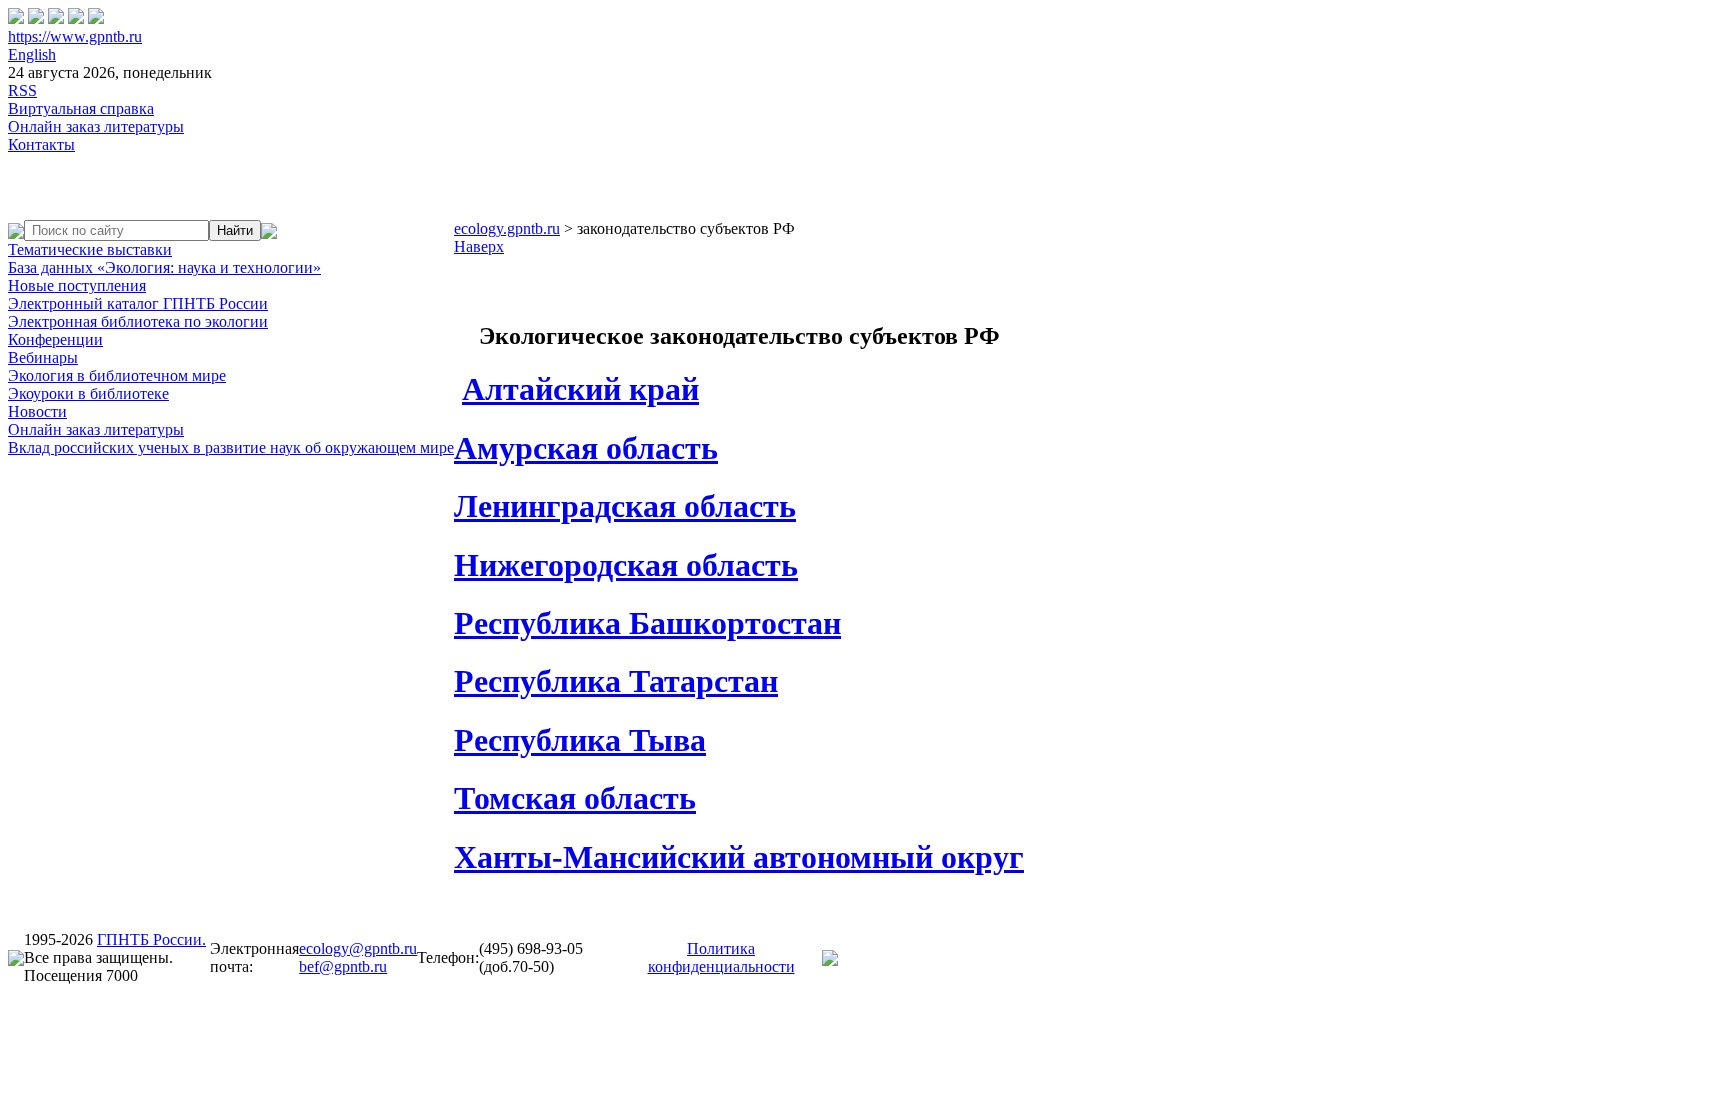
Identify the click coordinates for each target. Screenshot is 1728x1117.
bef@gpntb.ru (343, 966)
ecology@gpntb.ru (358, 948)
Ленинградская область (625, 506)
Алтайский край (580, 389)
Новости (37, 411)
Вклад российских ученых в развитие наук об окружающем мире (231, 447)
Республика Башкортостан (647, 623)
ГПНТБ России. (151, 939)
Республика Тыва (580, 740)
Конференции (55, 339)
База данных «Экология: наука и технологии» (164, 267)
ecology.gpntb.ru (507, 228)
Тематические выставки (90, 249)
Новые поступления (77, 285)
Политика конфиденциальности (721, 957)
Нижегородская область (626, 565)
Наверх (479, 246)
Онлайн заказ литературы (96, 126)
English (32, 54)
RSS (22, 90)
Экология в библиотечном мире (117, 375)
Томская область (575, 798)
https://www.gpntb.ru (75, 36)
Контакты (41, 144)
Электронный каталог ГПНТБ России (138, 303)
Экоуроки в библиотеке (88, 393)
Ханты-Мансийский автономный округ (739, 857)
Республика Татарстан (616, 681)
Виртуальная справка (81, 108)
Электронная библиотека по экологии (138, 321)
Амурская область (586, 448)
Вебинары (43, 357)
